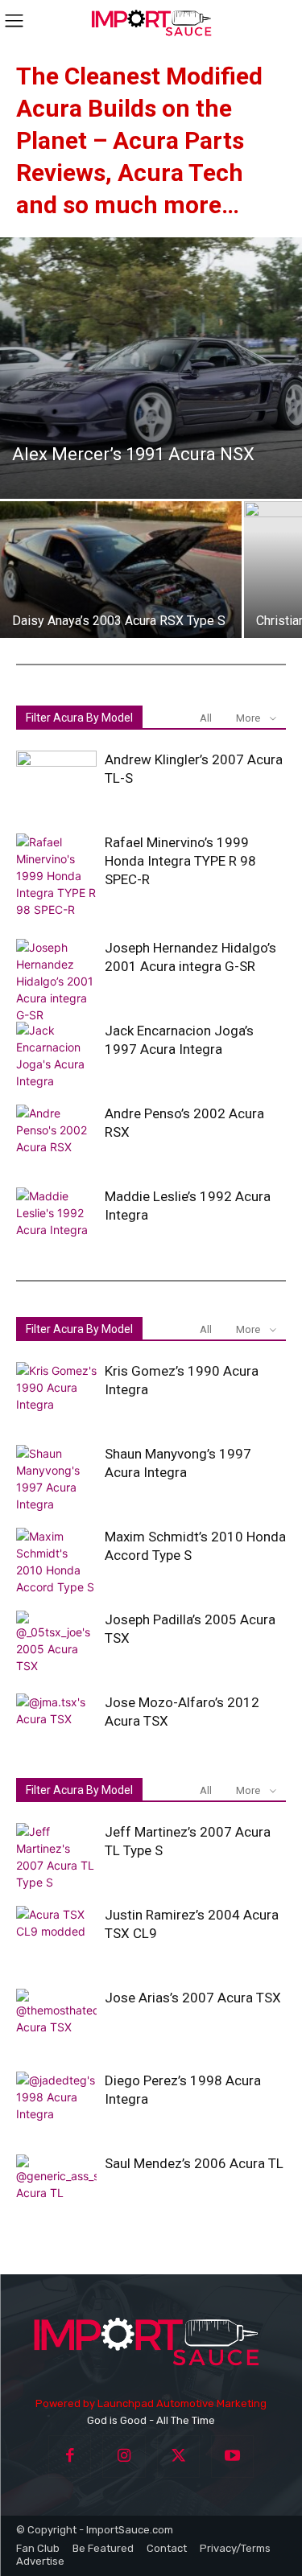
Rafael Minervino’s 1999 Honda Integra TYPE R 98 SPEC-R (180, 861)
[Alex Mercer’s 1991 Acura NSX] (151, 368)
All (206, 718)
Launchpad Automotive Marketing (182, 2403)
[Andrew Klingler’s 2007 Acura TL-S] (56, 780)
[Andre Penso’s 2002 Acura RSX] (56, 1134)
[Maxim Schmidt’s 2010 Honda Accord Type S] (56, 1562)
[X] (178, 2457)
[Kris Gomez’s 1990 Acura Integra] (56, 1391)
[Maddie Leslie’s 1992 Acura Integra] (56, 1217)
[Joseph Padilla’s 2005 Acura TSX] (56, 1642)
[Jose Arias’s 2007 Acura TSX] (56, 2018)
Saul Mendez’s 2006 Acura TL (194, 2163)
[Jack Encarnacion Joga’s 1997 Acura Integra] (56, 1056)
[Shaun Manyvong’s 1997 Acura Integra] (56, 1479)
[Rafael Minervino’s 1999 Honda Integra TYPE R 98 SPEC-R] (56, 876)
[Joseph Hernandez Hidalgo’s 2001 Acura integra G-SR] (56, 981)
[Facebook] (70, 2457)
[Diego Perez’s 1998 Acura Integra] (56, 2101)
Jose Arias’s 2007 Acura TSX (193, 1998)
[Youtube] (232, 2457)
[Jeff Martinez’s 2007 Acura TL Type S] (56, 1857)
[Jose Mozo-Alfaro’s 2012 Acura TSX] (56, 1723)
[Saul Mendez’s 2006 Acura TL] (56, 2184)
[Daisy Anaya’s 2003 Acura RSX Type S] (121, 591)
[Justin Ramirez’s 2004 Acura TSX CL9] (56, 1935)
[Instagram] (124, 2457)
